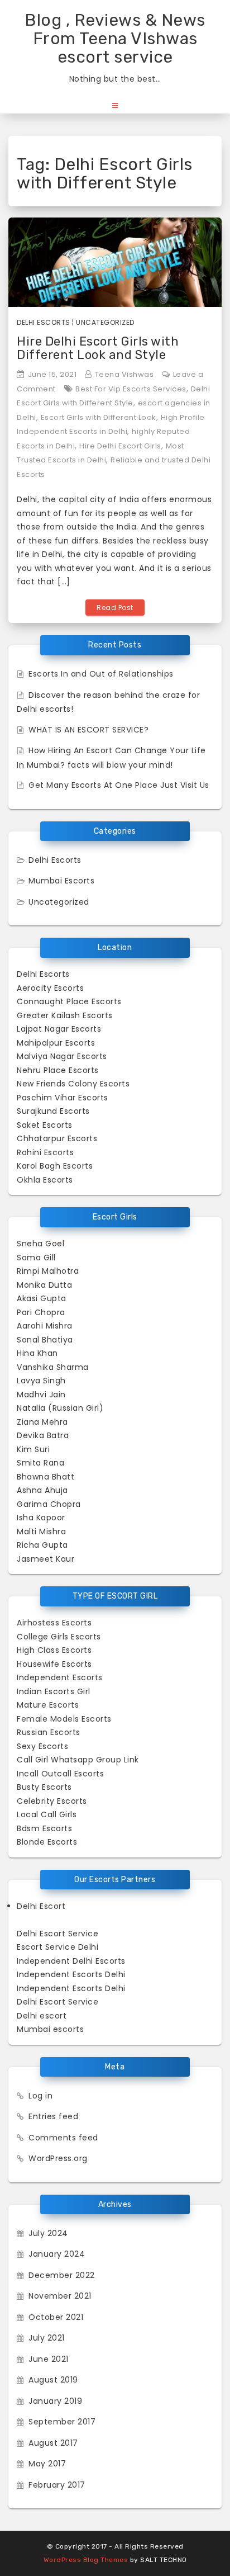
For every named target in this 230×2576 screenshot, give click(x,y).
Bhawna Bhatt (45, 1477)
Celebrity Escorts (52, 1801)
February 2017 (57, 2485)
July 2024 (48, 2233)
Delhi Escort (41, 1906)
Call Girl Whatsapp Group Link (78, 1760)
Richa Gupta (42, 1545)
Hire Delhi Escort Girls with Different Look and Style (98, 348)
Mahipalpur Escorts (56, 1043)
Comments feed (63, 2138)
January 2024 (57, 2254)
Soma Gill (36, 1258)
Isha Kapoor (41, 1518)
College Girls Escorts (59, 1637)
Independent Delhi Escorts (71, 1961)
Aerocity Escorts (50, 988)
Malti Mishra (41, 1532)
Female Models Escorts (64, 1719)
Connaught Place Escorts (69, 1001)
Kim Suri (33, 1449)
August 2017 (53, 2443)
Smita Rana (40, 1463)
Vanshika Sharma (53, 1367)
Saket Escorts (45, 1125)
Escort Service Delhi (57, 1947)
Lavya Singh (41, 1381)
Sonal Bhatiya (45, 1340)
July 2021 (47, 2338)
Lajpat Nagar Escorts (59, 1029)
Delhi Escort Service (57, 1934)
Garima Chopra (49, 1504)
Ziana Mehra (42, 1422)
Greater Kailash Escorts (65, 1015)
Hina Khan (37, 1353)
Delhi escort (42, 2016)
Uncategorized (105, 322)
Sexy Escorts (42, 1746)
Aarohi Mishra (45, 1326)
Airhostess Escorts (54, 1623)
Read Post (115, 608)
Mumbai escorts (50, 2029)
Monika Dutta (44, 1285)
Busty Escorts (44, 1787)
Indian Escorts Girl (54, 1691)
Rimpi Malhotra (48, 1271)
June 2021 (49, 2359)
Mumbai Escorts (61, 881)
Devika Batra (43, 1435)
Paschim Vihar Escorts (63, 1098)
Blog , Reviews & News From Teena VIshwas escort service (115, 39)
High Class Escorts (54, 1650)
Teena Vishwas (124, 374)
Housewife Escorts (54, 1664)
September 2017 (62, 2422)
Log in (40, 2096)
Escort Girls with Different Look (99, 417)
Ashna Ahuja (42, 1490)
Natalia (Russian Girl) (60, 1408)
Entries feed (53, 2116)
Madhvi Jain (41, 1395)
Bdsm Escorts (44, 1828)
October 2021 (56, 2317)
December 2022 (62, 2275)
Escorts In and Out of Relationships (101, 674)
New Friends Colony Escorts (73, 1084)
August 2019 (53, 2380)
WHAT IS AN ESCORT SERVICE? (88, 730)
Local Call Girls (47, 1814)
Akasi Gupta (42, 1298)
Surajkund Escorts (53, 1111)
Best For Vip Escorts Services (131, 389)
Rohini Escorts (45, 1152)
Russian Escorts (49, 1732)
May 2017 (47, 2464)
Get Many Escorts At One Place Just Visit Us (119, 785)
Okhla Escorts (45, 1180)
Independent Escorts (60, 1677)
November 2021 (60, 2296)
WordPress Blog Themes (86, 2560)
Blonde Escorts (47, 1842)
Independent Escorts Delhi (71, 1974)
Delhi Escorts (44, 322)
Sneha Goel (40, 1244)
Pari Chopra (41, 1312)
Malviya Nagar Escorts (62, 1056)
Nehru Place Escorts (58, 1070)
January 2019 (55, 2401)
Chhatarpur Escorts (57, 1138)
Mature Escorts (48, 1705)
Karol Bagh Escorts (55, 1166)
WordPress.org (58, 2158)
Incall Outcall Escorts (60, 1774)
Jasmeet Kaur (45, 1559)
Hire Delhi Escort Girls (120, 446)
